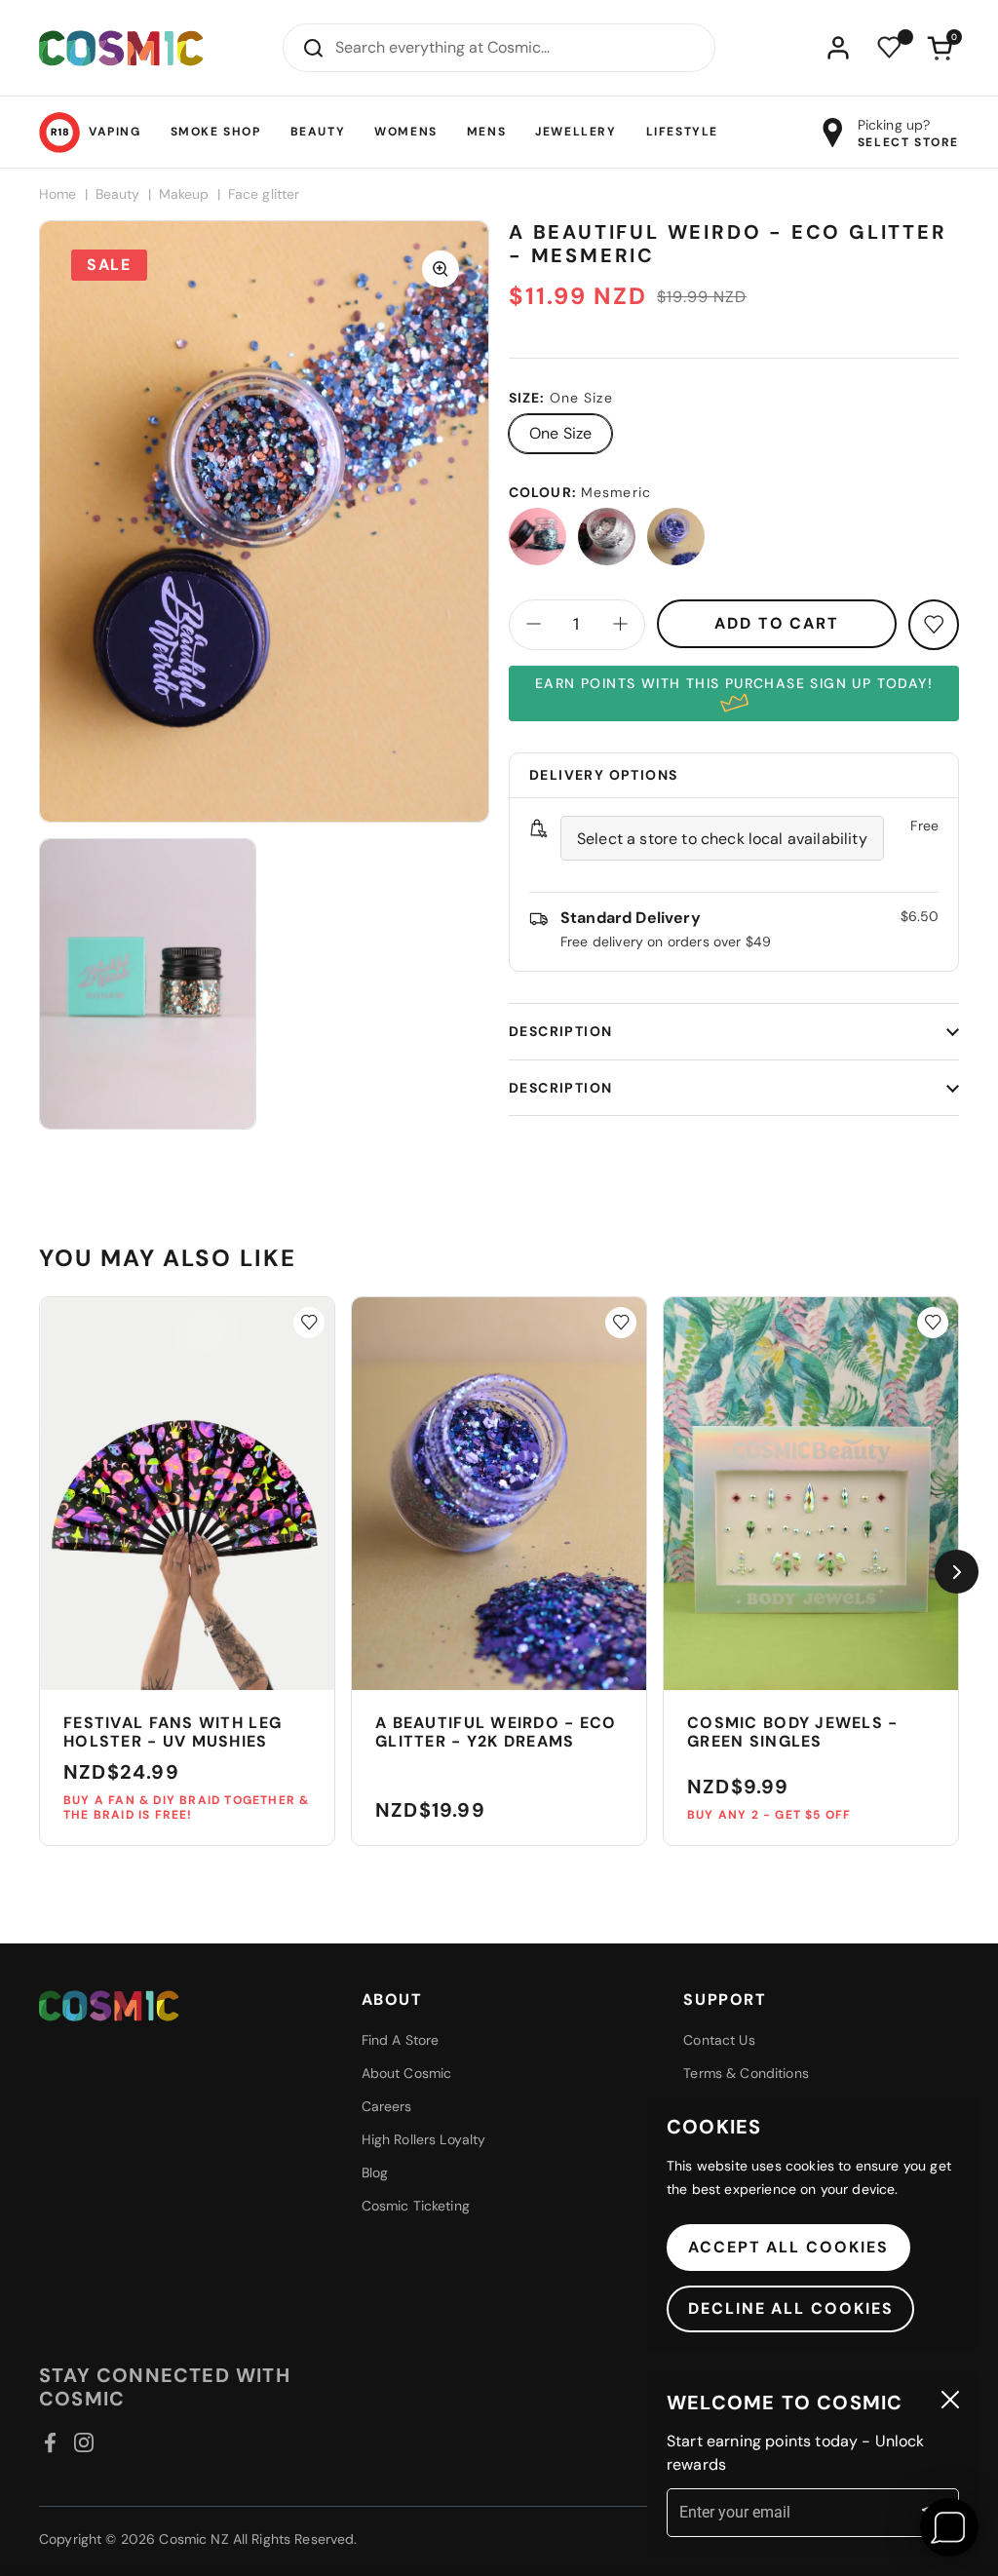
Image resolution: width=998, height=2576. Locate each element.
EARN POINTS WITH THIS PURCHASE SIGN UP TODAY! (734, 683)
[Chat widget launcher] (949, 2527)
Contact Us (719, 2040)
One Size (560, 433)
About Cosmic (407, 2073)
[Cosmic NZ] (121, 48)
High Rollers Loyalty (424, 2139)
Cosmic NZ (193, 2539)
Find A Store (401, 2040)
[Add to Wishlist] (309, 1323)
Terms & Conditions (746, 2073)
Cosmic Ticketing (416, 2206)
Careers (387, 2106)
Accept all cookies (788, 2247)
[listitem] (537, 537)
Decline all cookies (790, 2308)
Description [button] (560, 1031)
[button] (940, 48)
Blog (375, 2172)
